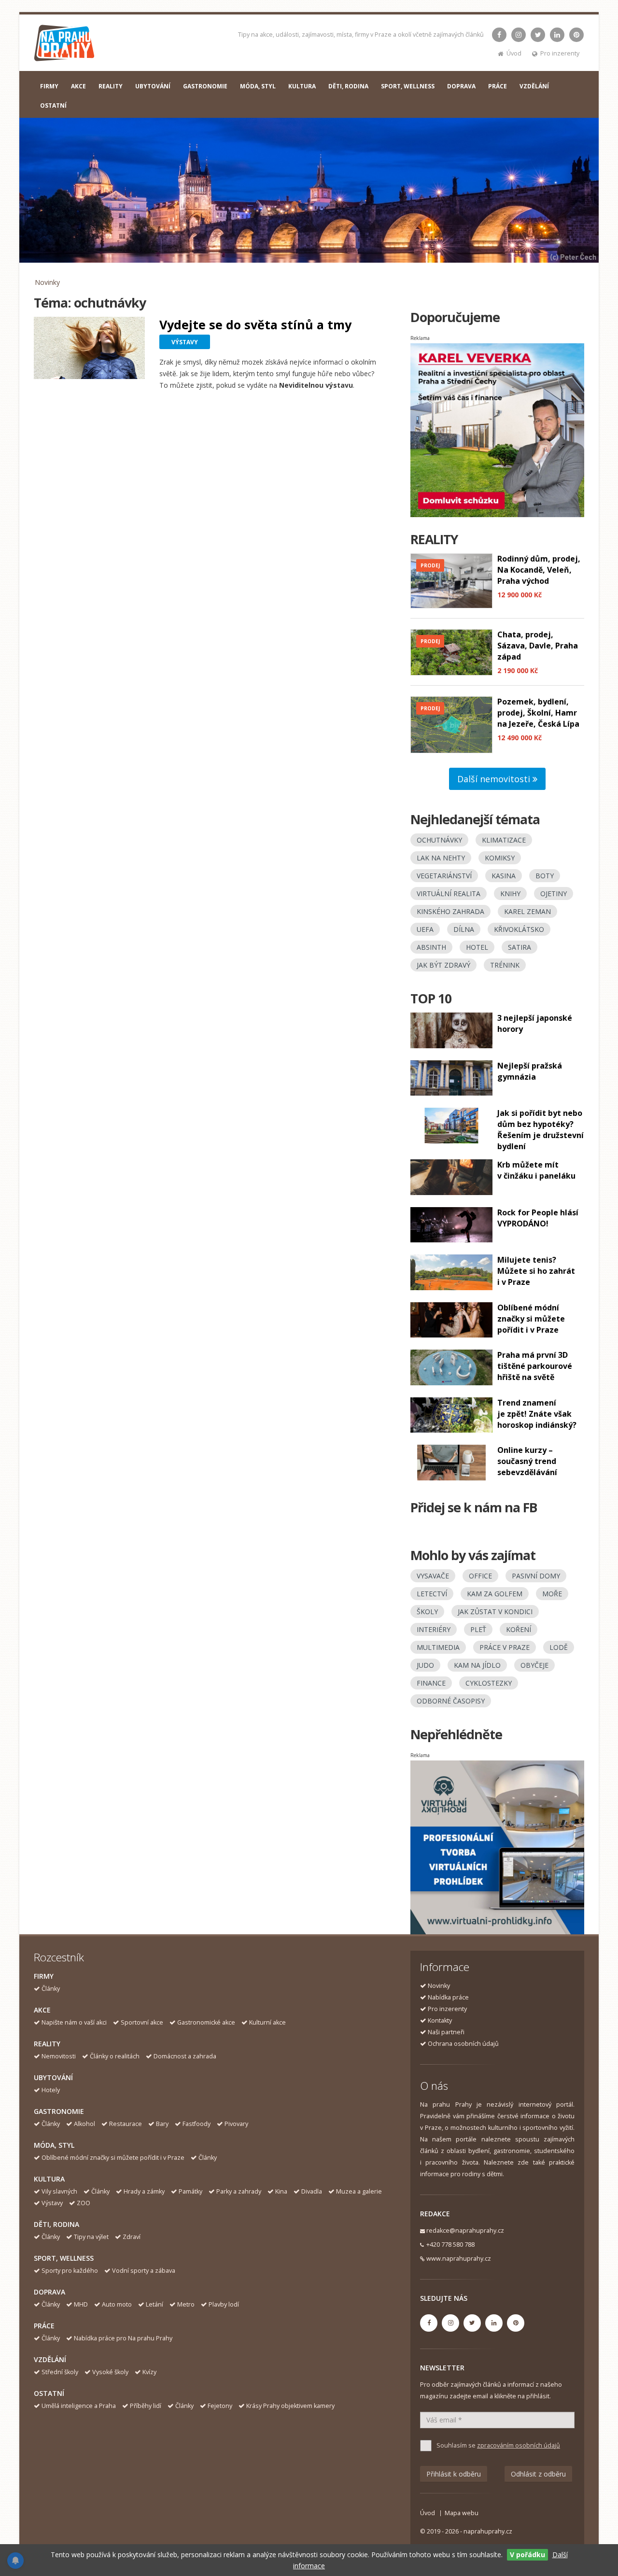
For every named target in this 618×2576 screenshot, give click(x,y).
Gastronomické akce (206, 2022)
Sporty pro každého (70, 2271)
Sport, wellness (64, 2258)
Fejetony (220, 2406)
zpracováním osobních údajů (519, 2445)
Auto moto (117, 2304)
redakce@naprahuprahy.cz (465, 2231)
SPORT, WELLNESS (408, 86)
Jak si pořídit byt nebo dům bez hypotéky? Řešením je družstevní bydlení (541, 1130)
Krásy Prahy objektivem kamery (290, 2406)
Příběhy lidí (146, 2406)
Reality (47, 2044)
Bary (162, 2124)
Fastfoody (197, 2124)
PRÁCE (498, 86)
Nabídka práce (448, 1997)
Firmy (44, 1976)
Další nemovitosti (495, 779)
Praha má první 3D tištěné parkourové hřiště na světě (535, 1366)
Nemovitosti (59, 2056)
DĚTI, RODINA (348, 86)
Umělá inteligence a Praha (79, 2406)
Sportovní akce (142, 2022)
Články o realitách (115, 2056)
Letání (154, 2304)
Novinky (47, 282)
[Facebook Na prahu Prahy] (499, 35)
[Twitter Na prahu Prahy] (538, 35)
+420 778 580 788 (450, 2245)
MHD (81, 2304)
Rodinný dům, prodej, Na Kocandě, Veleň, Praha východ (539, 570)
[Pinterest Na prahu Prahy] (576, 35)
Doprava (49, 2292)
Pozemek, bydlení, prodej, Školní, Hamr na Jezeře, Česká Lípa (538, 713)
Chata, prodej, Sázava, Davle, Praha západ (538, 646)
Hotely (51, 2090)
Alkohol (84, 2124)
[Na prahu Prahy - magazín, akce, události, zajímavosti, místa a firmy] (65, 45)
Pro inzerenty (560, 53)
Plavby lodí (224, 2304)
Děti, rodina (56, 2224)
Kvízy (149, 2372)
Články (51, 1989)
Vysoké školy (110, 2372)
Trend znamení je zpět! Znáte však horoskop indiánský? (537, 1414)
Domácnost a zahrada (185, 2056)
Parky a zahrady (239, 2191)
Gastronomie (59, 2111)
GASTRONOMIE (205, 86)
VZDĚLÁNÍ (534, 86)
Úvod (514, 53)
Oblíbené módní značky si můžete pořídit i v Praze (531, 1319)
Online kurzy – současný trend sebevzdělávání (527, 1461)
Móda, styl (54, 2145)
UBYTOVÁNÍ (153, 86)
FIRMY (49, 86)
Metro (186, 2304)
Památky (190, 2191)
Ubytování (53, 2077)
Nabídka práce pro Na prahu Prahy (123, 2338)
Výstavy (52, 2203)
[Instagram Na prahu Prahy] (519, 35)
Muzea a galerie (359, 2191)
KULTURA (302, 86)
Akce (42, 2010)
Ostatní (49, 2393)
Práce (44, 2326)
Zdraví (132, 2237)
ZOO (84, 2203)
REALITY (111, 86)
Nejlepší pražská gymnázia (530, 1071)
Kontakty (440, 2020)
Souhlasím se (498, 2445)
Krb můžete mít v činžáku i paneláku (536, 1170)
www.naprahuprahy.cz (459, 2259)
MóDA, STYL (258, 86)
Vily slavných (59, 2191)
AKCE (78, 86)
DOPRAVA (461, 86)
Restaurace (126, 2124)
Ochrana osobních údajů (463, 2044)
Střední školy (60, 2372)
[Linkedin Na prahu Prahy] (557, 35)
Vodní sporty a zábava (144, 2271)
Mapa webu (462, 2513)
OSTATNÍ (53, 106)
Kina (281, 2191)
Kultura (49, 2179)
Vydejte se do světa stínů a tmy (255, 324)
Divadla (312, 2191)
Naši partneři (446, 2032)
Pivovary (236, 2124)
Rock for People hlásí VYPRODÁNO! (538, 1218)
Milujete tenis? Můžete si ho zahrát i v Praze (536, 1271)
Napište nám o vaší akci (74, 2022)
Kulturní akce (267, 2022)
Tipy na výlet (91, 2237)
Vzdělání (50, 2359)
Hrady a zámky (144, 2191)
